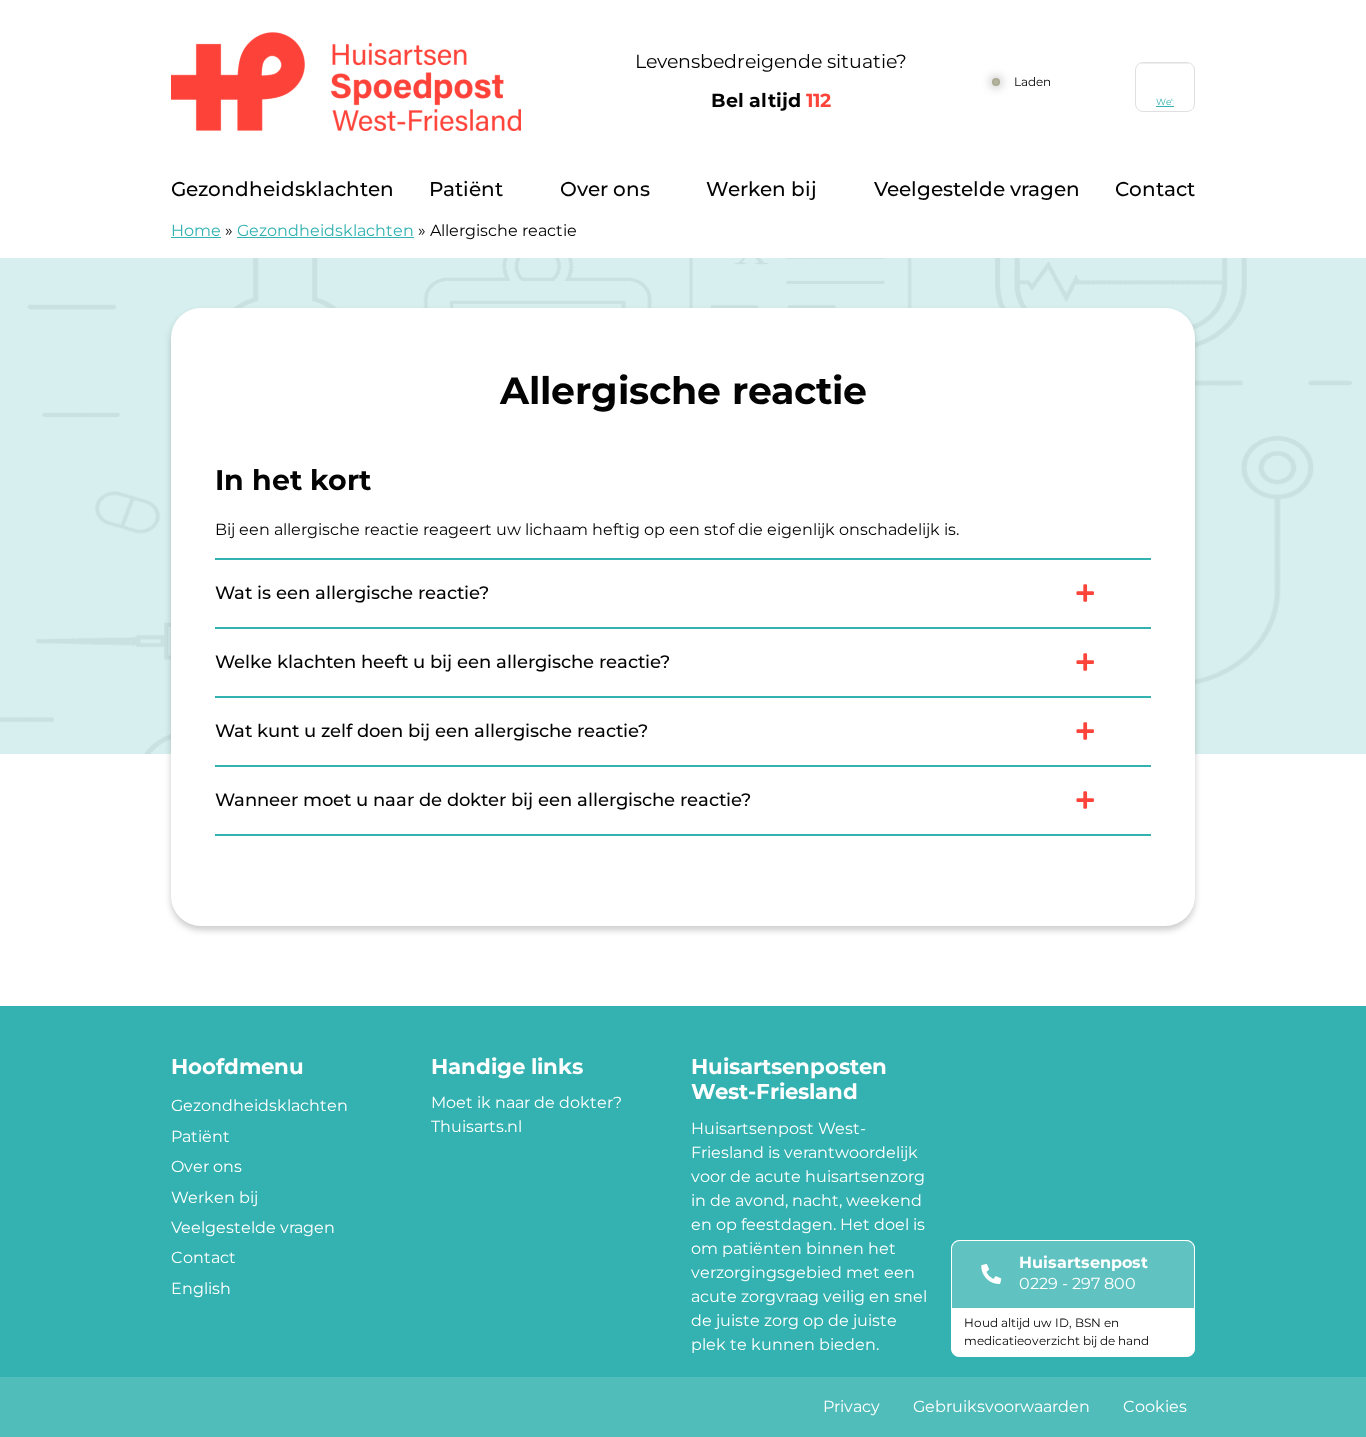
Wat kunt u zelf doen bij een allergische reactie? (431, 731)
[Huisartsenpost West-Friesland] (368, 81)
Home (196, 230)
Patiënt (466, 189)
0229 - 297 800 (1077, 1283)
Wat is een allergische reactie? (352, 593)
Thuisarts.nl (476, 1126)
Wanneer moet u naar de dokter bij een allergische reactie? (483, 800)
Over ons (605, 189)
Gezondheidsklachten (282, 189)
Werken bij (761, 189)
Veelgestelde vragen (977, 189)
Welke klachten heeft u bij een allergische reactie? (442, 662)
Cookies (1155, 1406)
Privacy (851, 1406)
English (201, 1288)
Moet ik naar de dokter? (526, 1102)
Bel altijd (771, 100)
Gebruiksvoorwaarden (1001, 1406)
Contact (1155, 189)
